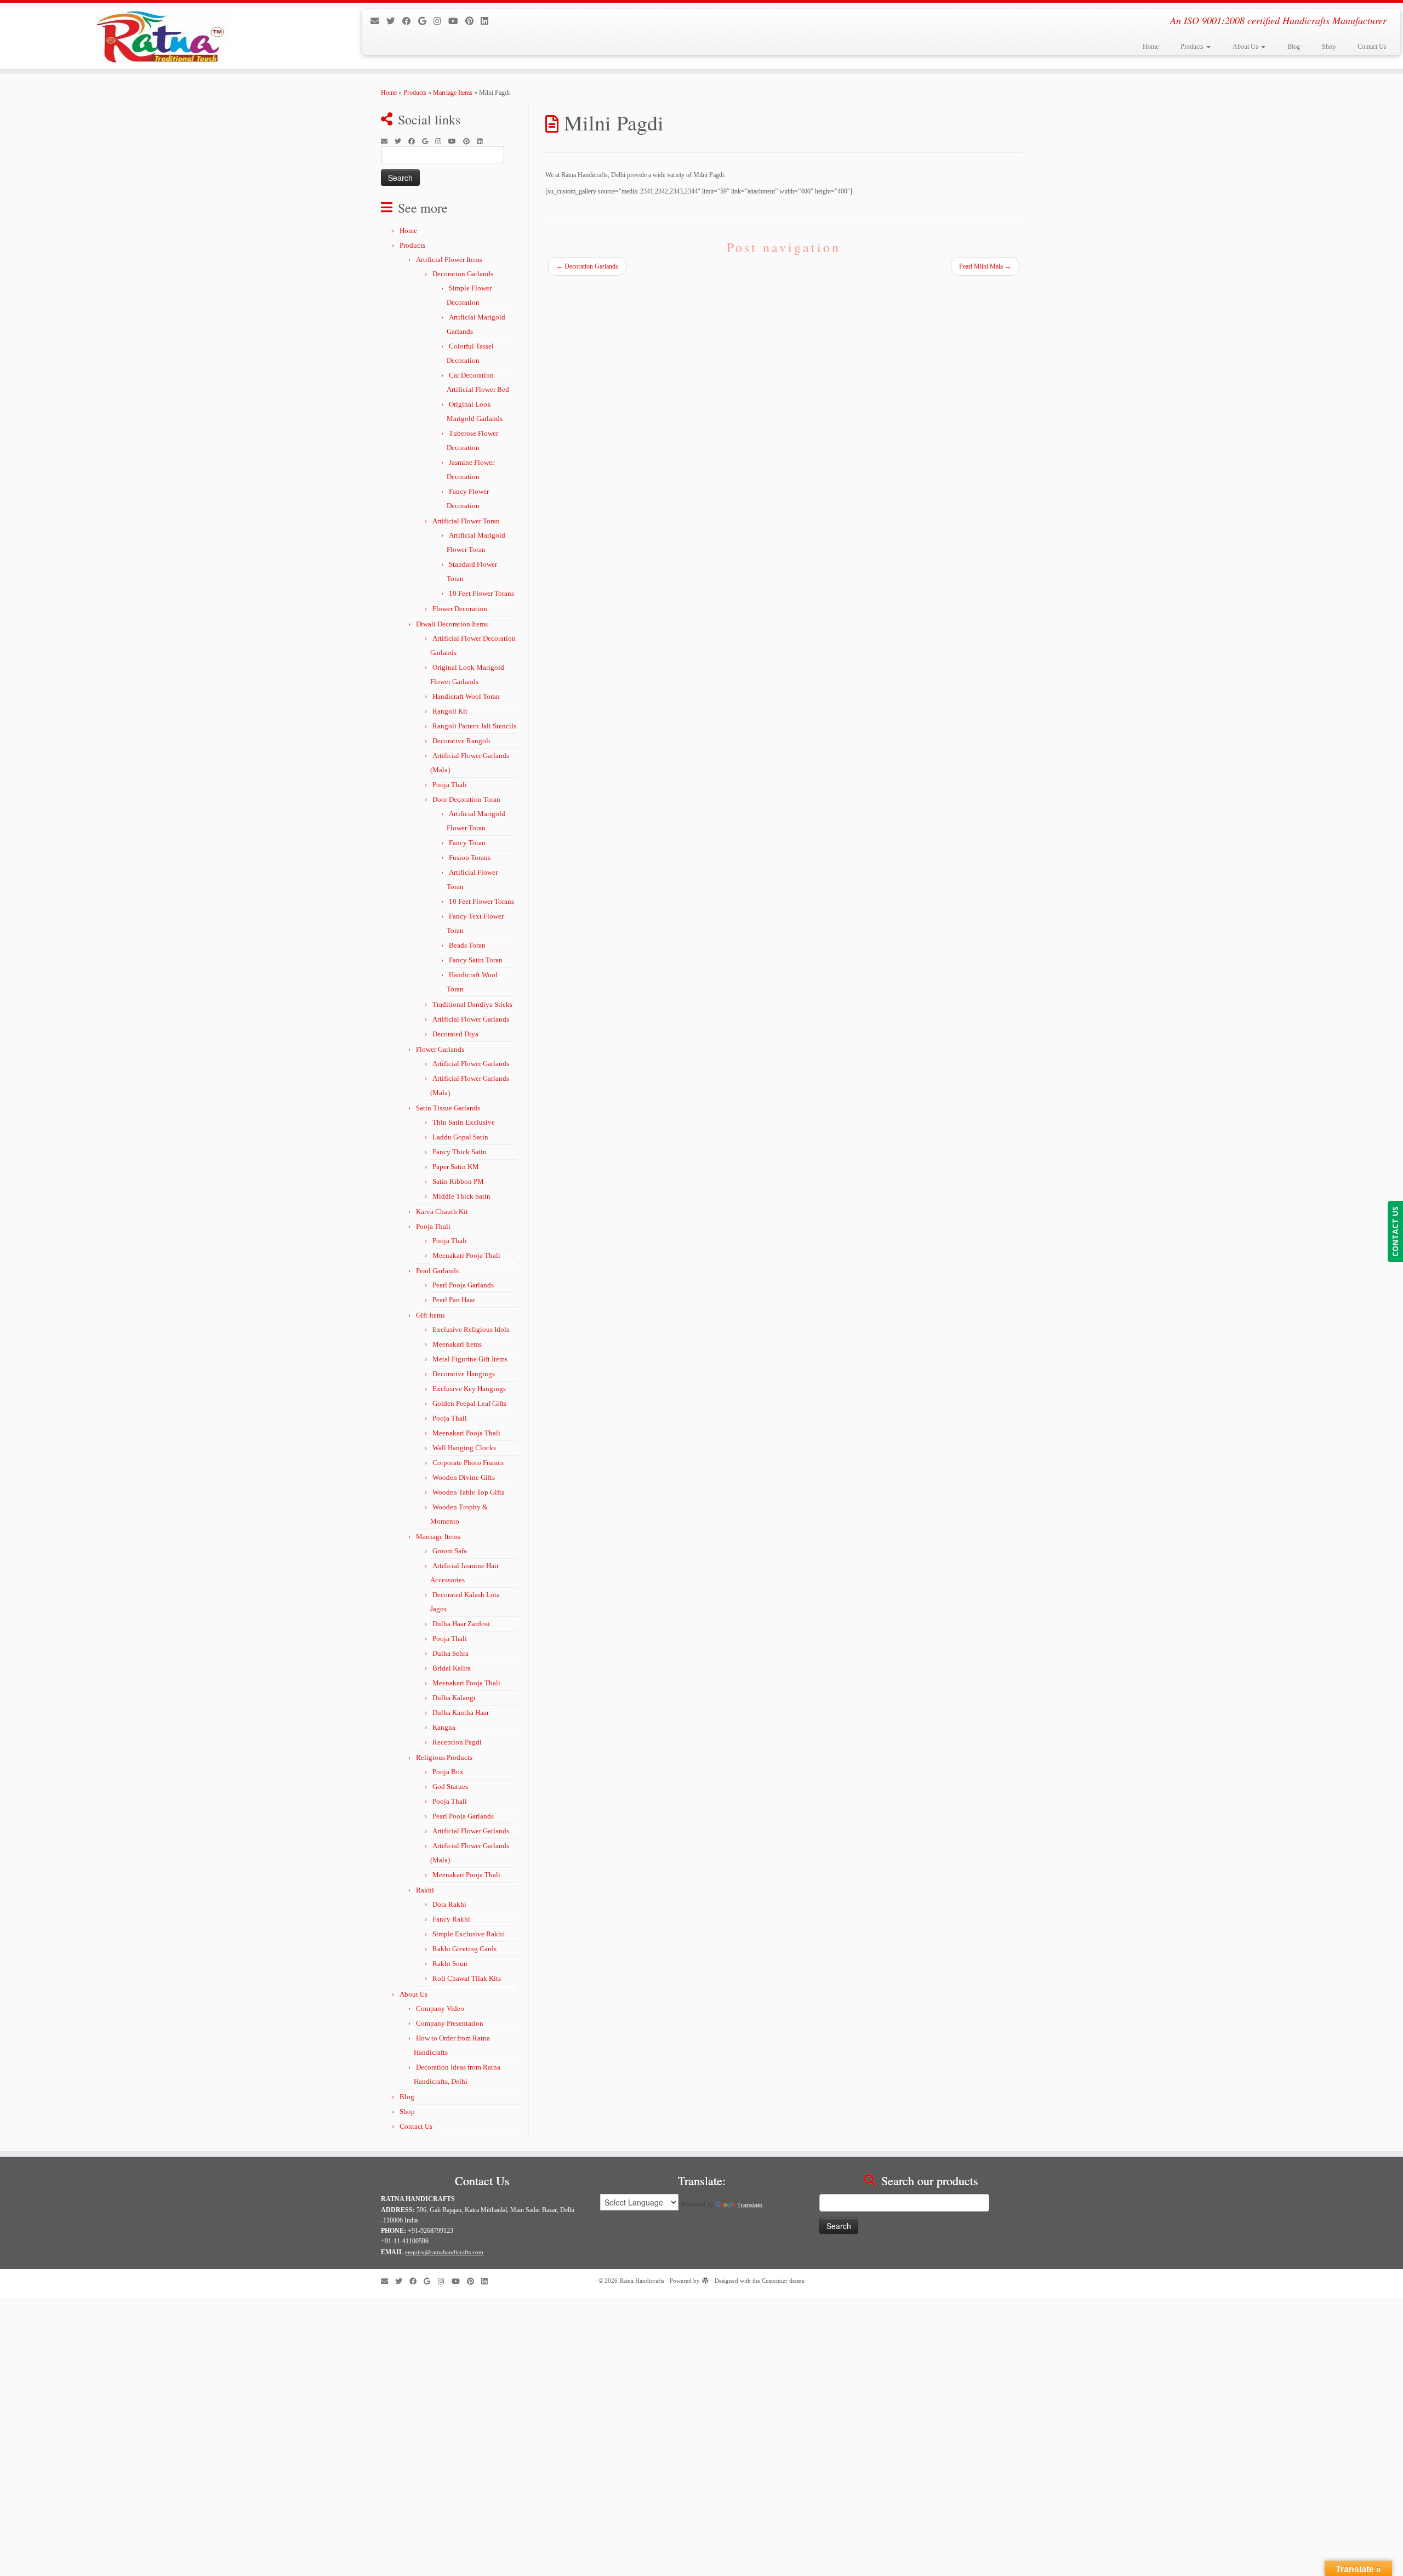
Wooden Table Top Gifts (468, 1492)
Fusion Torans (470, 857)
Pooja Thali (450, 785)
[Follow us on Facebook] (410, 21)
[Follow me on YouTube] (457, 21)
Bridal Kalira (452, 1668)
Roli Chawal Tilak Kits (467, 1978)
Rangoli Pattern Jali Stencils (474, 726)
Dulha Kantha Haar (461, 1712)
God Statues (450, 1786)
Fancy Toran (467, 843)
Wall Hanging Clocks (464, 1448)
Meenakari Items (457, 1344)
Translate (750, 2205)
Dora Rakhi (449, 1904)
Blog (1294, 47)
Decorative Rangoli (461, 741)
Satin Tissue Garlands (448, 1108)
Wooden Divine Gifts (464, 1477)
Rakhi (425, 1890)
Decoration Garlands (463, 274)
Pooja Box (448, 1772)
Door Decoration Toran (466, 799)
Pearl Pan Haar (454, 1300)
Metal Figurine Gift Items (470, 1359)
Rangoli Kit (450, 711)
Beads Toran (467, 945)
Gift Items (430, 1315)
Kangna (444, 1727)
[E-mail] (378, 21)
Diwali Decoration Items (452, 624)
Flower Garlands (440, 1049)
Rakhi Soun (450, 1964)
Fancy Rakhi (451, 1919)
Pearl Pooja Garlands (463, 1285)
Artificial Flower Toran (466, 521)
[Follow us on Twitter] (394, 21)
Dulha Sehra (450, 1653)
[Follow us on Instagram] (441, 21)
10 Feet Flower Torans (481, 593)
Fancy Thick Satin (460, 1152)
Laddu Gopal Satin (460, 1137)
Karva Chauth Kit (442, 1212)
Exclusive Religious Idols (471, 1329)
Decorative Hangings (464, 1374)
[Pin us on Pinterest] (473, 21)
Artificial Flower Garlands (471, 1019)
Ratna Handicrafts (642, 2281)
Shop (1329, 47)
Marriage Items (453, 93)
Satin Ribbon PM (458, 1181)
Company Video (440, 2008)
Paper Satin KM (456, 1167)
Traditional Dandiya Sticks (472, 1004)
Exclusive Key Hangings (469, 1389)
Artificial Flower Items (449, 260)
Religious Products (444, 1757)
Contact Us (1372, 47)
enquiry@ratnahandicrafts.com (444, 2252)
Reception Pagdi (457, 1742)
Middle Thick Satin (461, 1196)
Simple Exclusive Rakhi (468, 1934)
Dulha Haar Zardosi (461, 1624)
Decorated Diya (455, 1034)
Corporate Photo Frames (468, 1463)
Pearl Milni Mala (985, 266)
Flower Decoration (460, 609)
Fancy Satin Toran (476, 960)
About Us (1246, 47)
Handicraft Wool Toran (466, 696)
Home (1151, 47)
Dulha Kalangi (454, 1698)
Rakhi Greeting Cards (464, 1949)
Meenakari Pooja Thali (466, 1255)
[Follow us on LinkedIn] (488, 21)
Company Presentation (450, 2023)
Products (1193, 47)
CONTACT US (1395, 1232)
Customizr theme (783, 2281)
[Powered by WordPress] (705, 2279)
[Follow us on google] (426, 21)
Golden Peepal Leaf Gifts (469, 1403)
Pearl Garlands (437, 1271)
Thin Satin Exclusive (464, 1122)
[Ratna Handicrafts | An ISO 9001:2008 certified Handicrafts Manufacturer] (162, 36)
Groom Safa (450, 1551)
